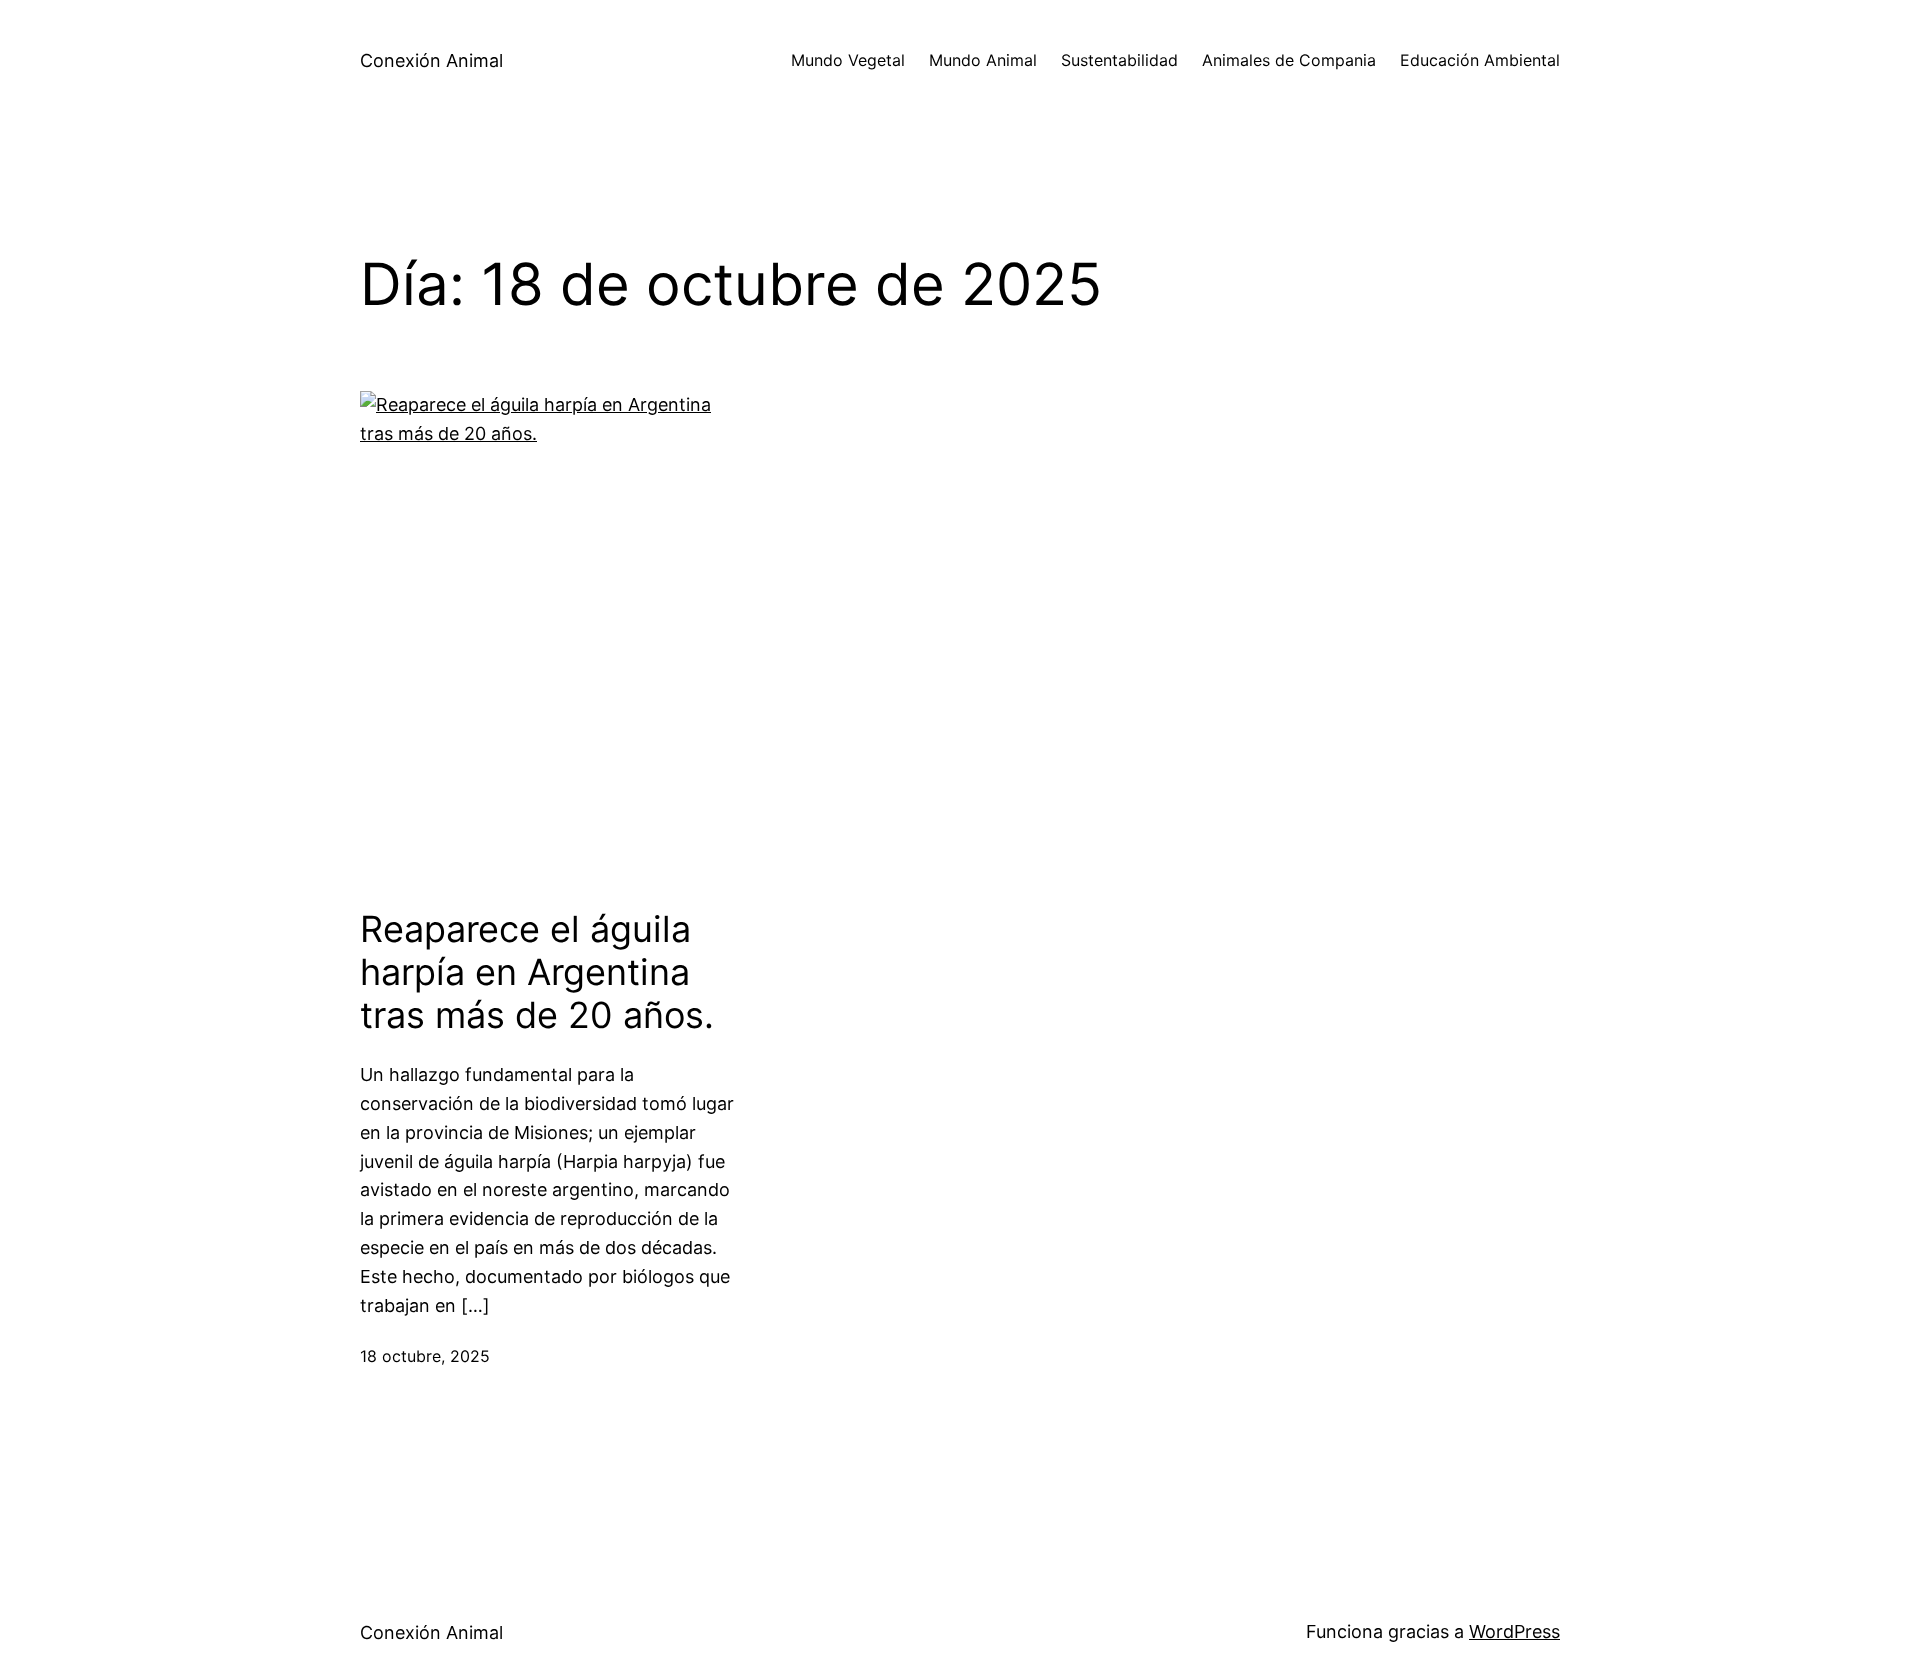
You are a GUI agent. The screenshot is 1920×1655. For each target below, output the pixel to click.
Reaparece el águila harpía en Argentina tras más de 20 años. (537, 972)
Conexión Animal (431, 60)
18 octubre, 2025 (425, 1356)
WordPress (1514, 1631)
